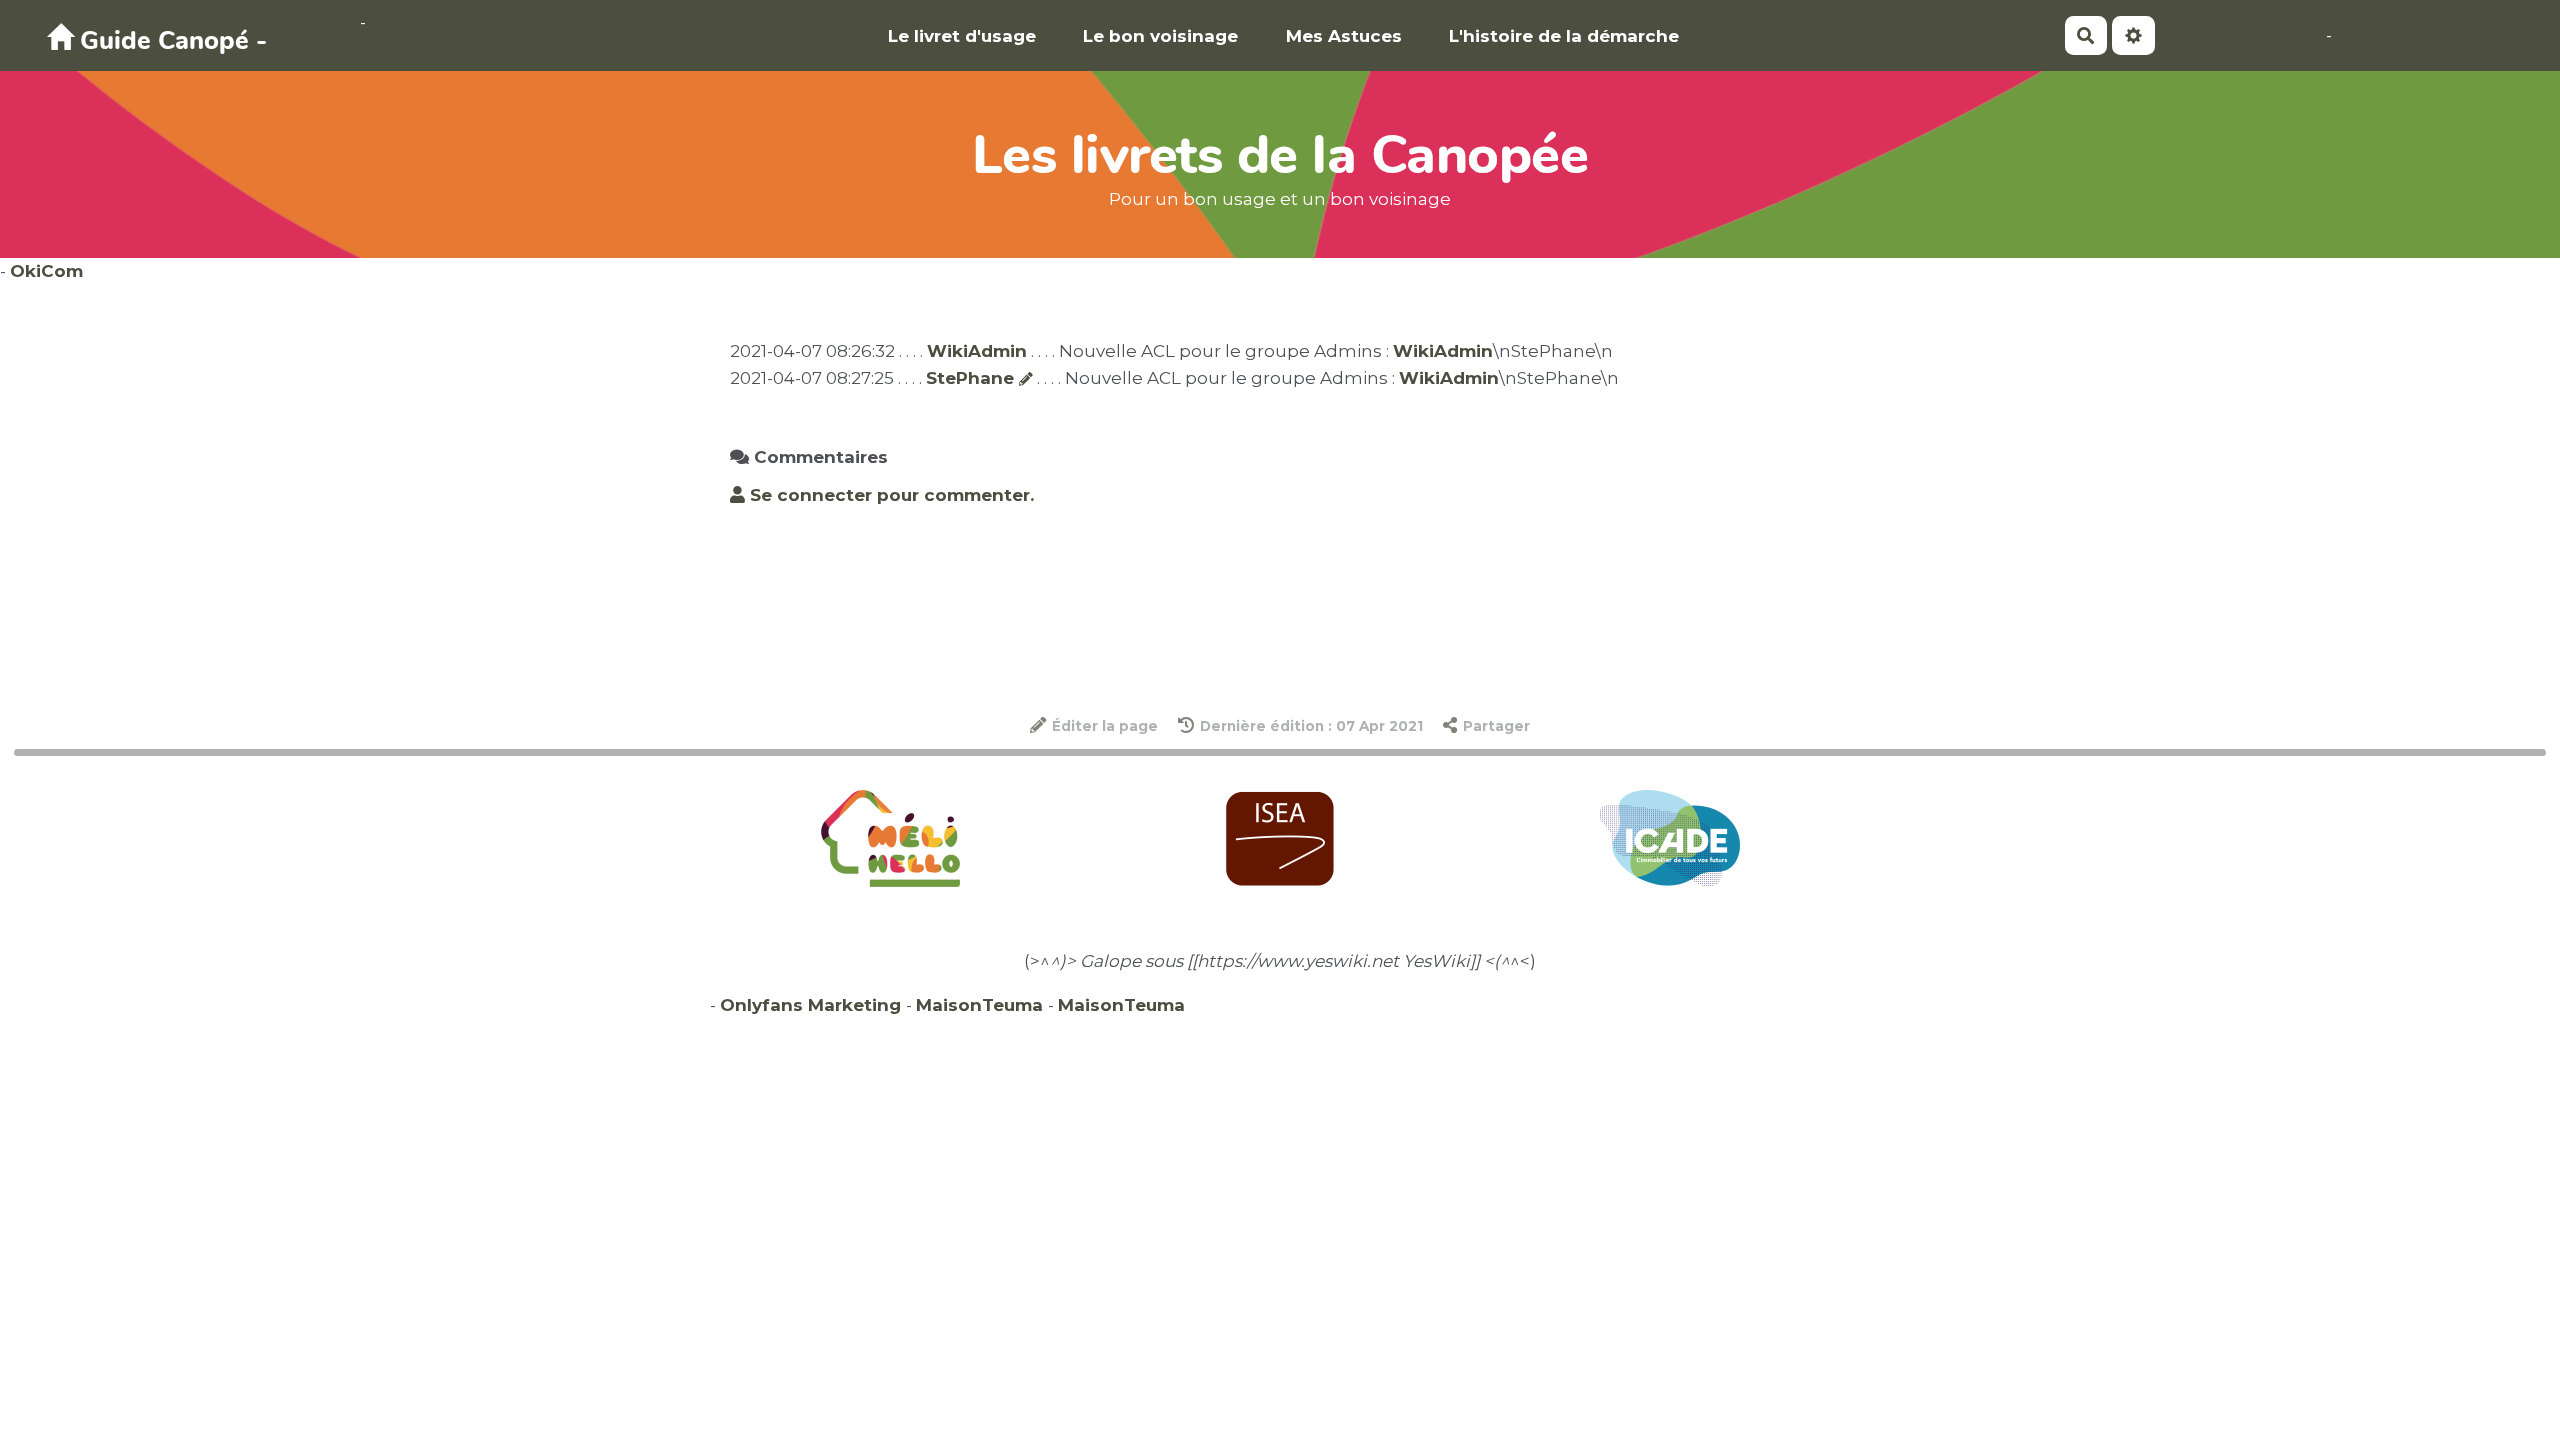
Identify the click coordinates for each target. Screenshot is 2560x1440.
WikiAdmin (977, 351)
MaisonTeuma (982, 1005)
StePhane (970, 378)
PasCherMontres (358, 49)
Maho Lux (2282, 35)
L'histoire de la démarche (1564, 36)
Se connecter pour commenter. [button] (889, 495)
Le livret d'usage (962, 36)
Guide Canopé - (170, 40)
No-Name (2197, 35)
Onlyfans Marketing (813, 1005)
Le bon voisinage (1160, 36)
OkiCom (321, 22)
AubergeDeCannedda (2430, 35)
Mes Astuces (1344, 36)
